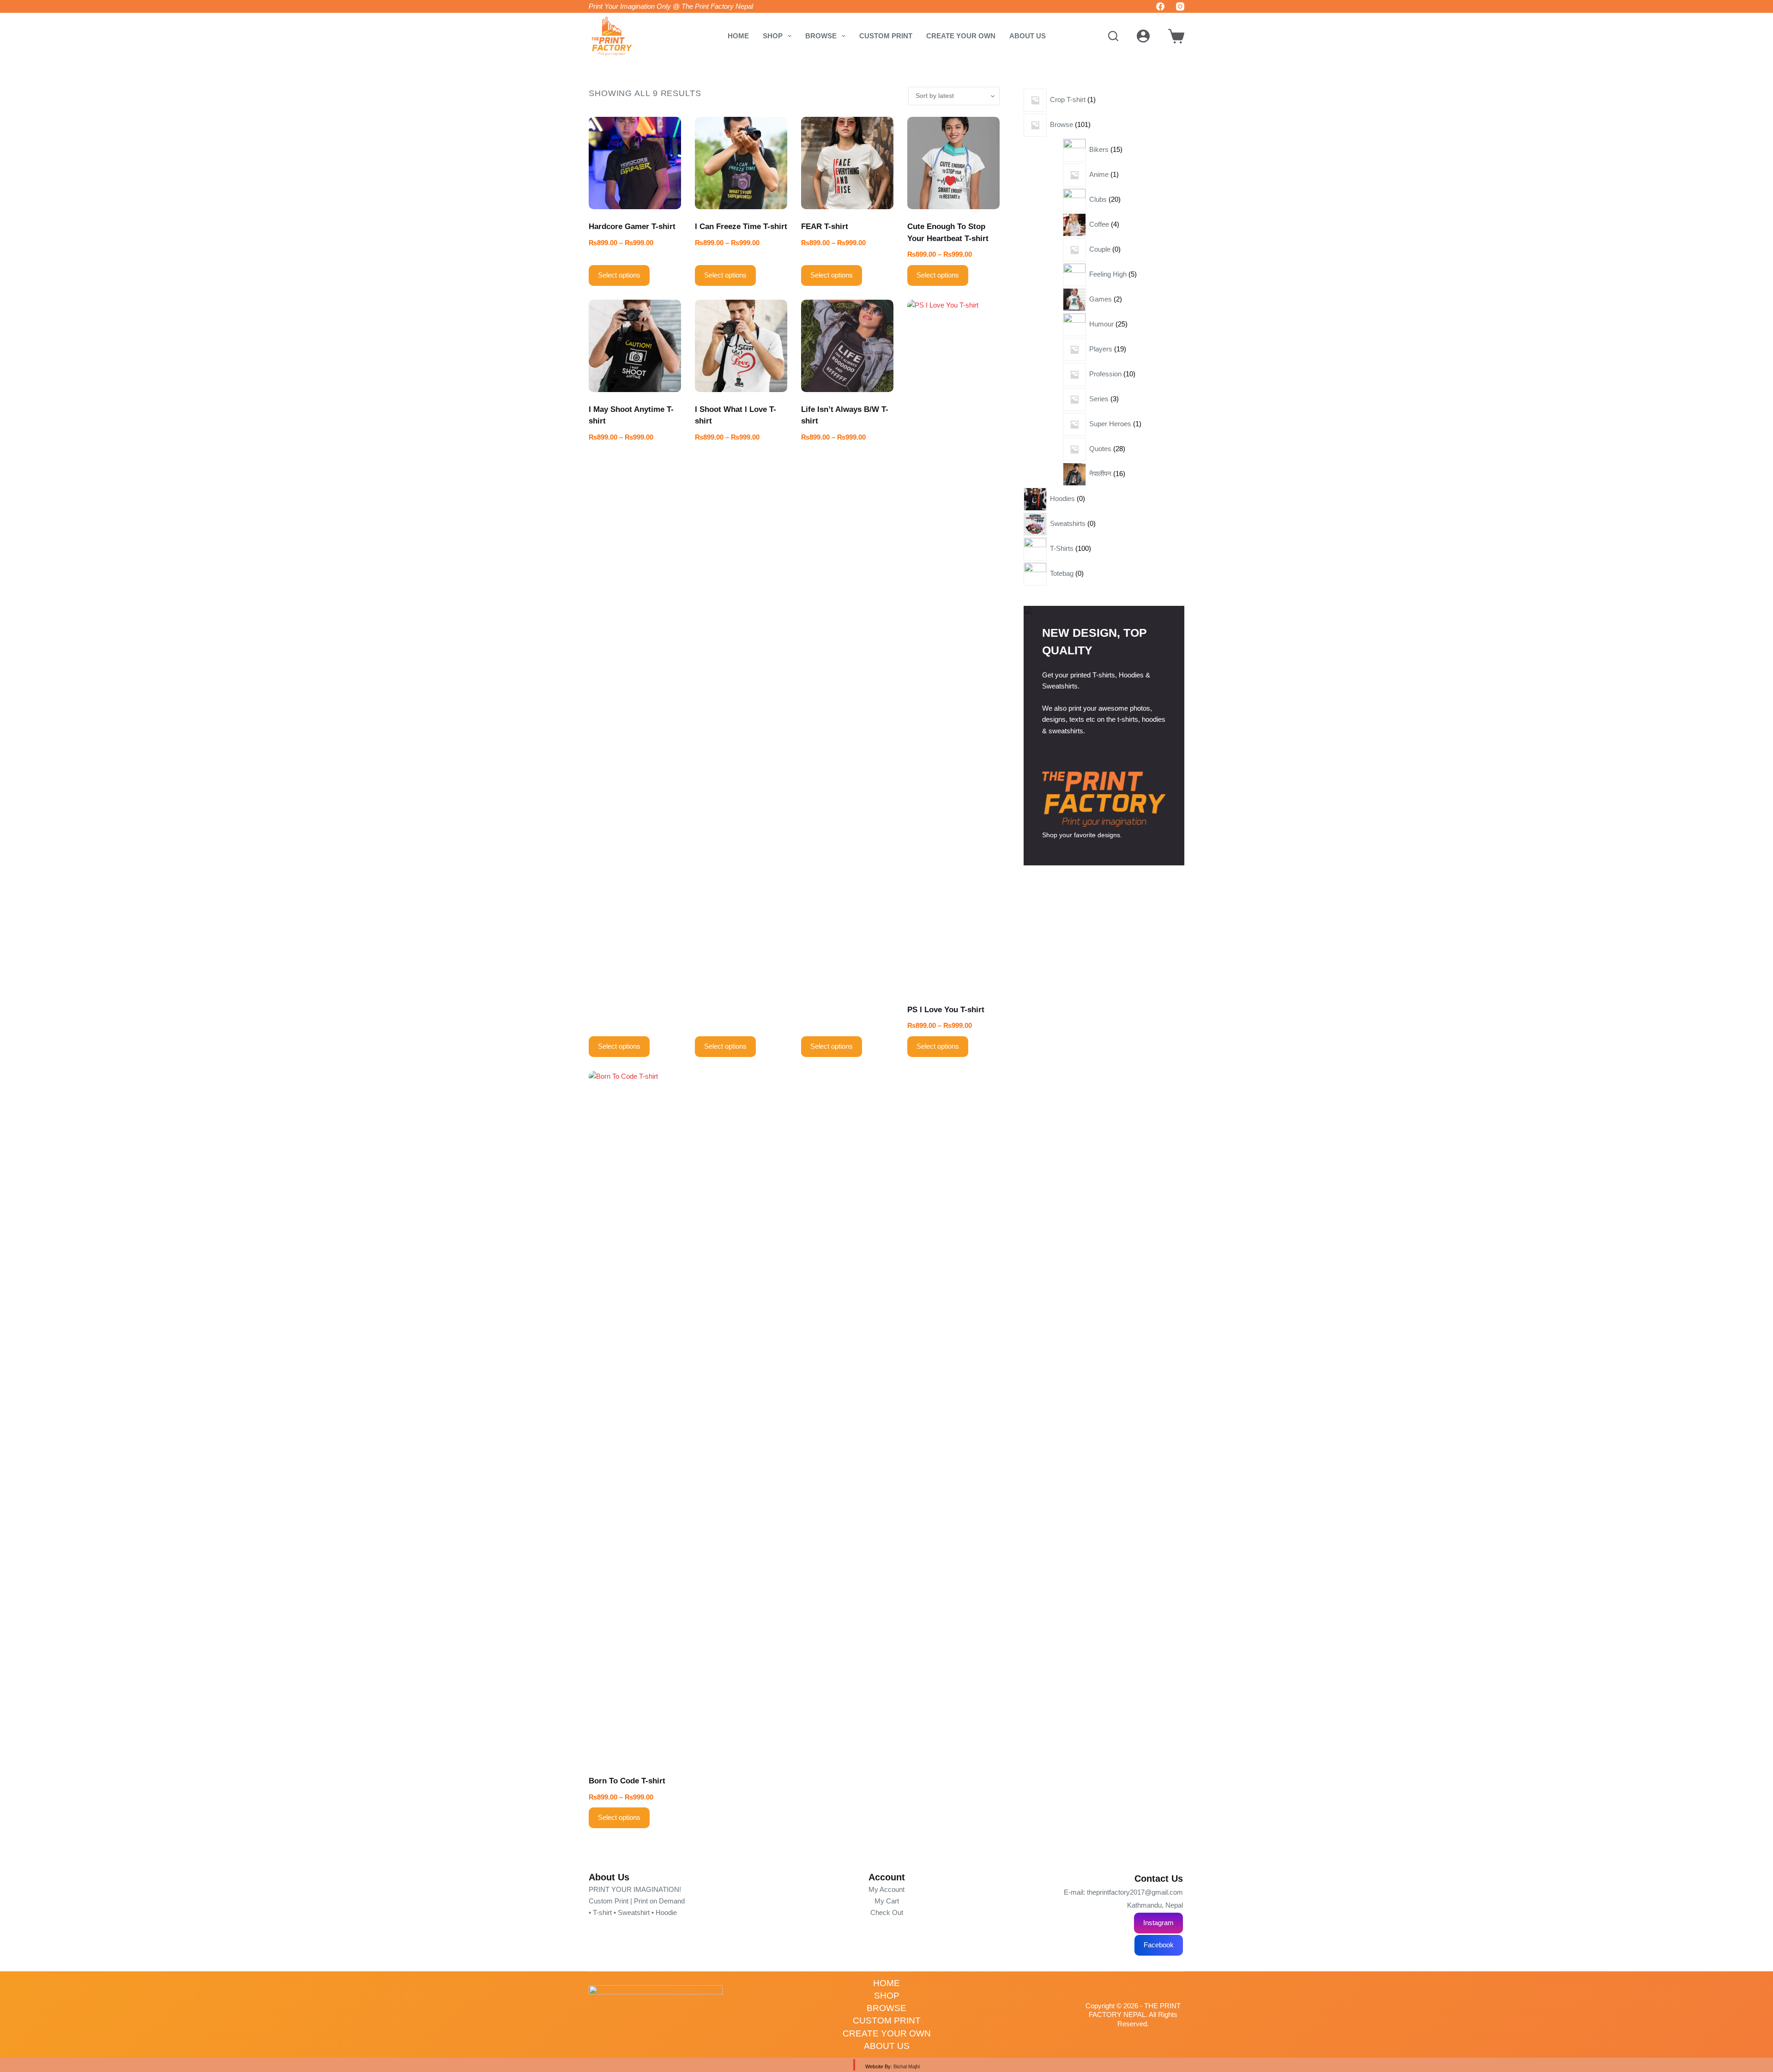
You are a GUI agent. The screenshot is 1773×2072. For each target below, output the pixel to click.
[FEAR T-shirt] (847, 163)
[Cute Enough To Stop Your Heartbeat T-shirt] (953, 163)
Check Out (887, 1912)
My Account (886, 1889)
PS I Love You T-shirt (946, 1010)
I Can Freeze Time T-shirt (741, 227)
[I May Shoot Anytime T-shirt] (635, 346)
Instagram (1158, 1923)
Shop (773, 36)
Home (738, 36)
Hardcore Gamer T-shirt (632, 227)
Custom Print (886, 36)
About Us (1028, 36)
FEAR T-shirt (825, 227)
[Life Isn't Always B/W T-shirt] (847, 346)
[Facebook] (1160, 6)
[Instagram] (1180, 6)
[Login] (1143, 36)
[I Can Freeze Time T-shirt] (741, 163)
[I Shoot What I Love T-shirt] (741, 346)
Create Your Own (961, 36)
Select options (619, 275)
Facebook (1159, 1945)
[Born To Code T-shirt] (635, 1417)
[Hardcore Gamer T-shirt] (635, 163)
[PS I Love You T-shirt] (953, 646)
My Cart (887, 1901)
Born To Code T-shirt (627, 1781)
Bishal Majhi (907, 2066)
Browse (821, 36)
